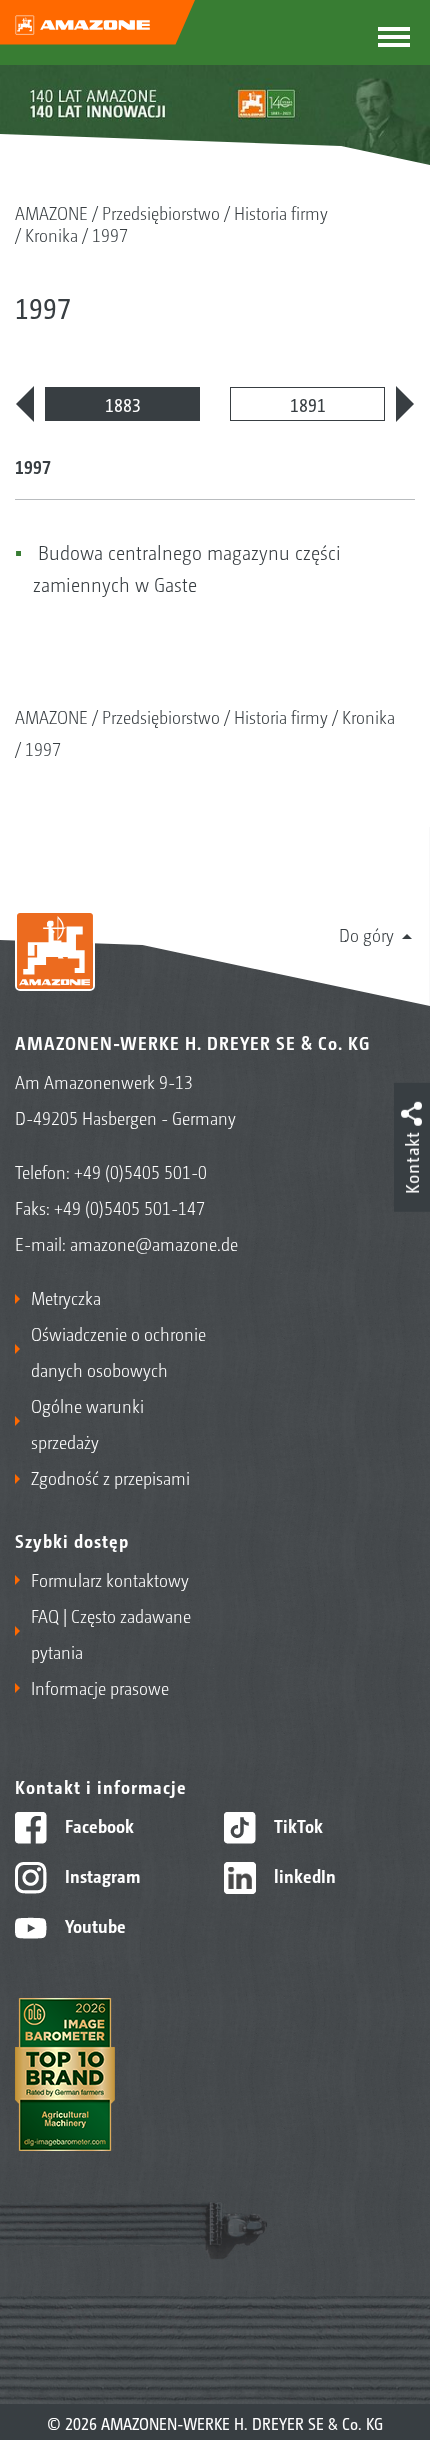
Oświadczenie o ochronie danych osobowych (118, 1351)
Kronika (51, 234)
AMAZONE (51, 212)
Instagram (100, 1875)
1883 (123, 404)
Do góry (366, 934)
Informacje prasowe (100, 1687)
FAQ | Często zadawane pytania (111, 1633)
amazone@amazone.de (154, 1243)
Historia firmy (281, 212)
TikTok (296, 1825)
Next (405, 404)
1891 (308, 404)
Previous (25, 404)
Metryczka (66, 1297)
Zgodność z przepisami (110, 1477)
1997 (110, 234)
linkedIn (303, 1875)
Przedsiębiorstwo (161, 212)
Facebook (97, 1825)
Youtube (93, 1925)
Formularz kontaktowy (110, 1579)
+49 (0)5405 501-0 (140, 1171)
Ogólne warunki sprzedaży (87, 1423)
